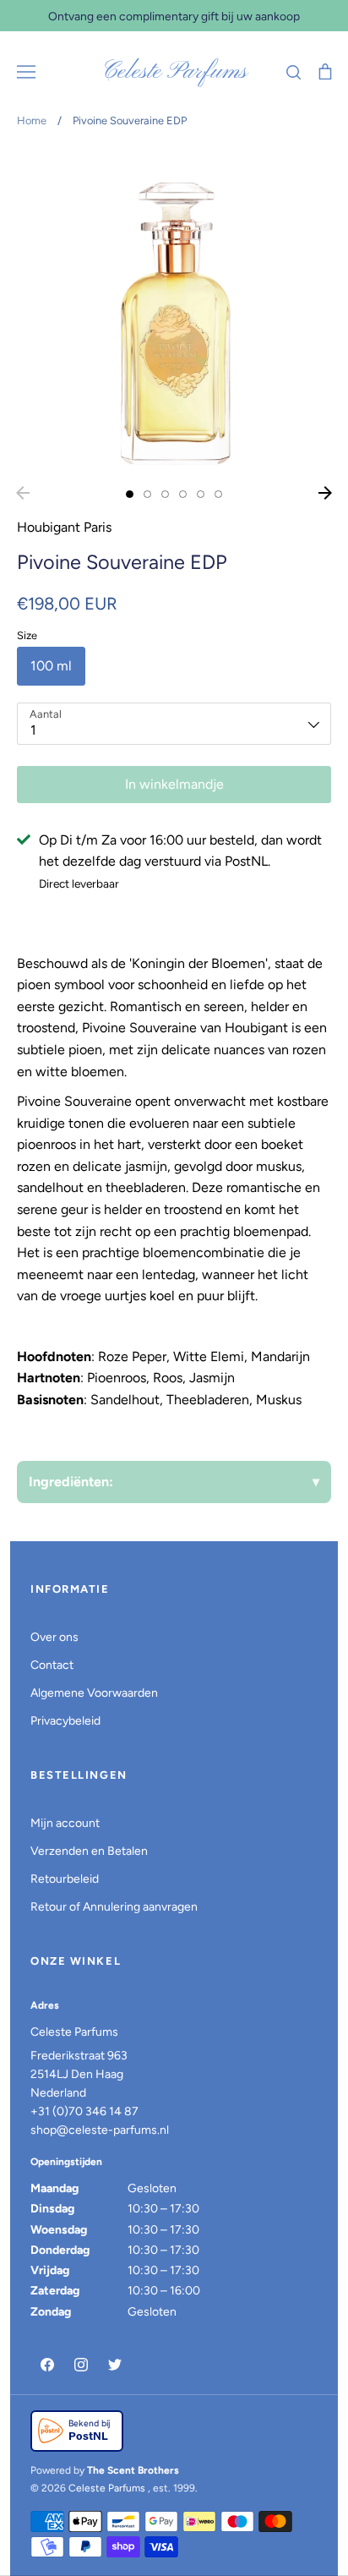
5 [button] (201, 494)
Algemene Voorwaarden (94, 1693)
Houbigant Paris (64, 527)
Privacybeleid (65, 1721)
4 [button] (183, 494)
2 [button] (147, 494)
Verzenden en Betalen (89, 1851)
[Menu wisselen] (26, 72)
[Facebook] (47, 2365)
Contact (52, 1665)
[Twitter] (115, 2365)
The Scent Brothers (133, 2470)
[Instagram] (81, 2365)
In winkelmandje (174, 784)
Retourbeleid (65, 1879)
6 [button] (218, 494)
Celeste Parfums (174, 72)
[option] (174, 313)
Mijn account (65, 1823)
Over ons (54, 1637)
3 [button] (165, 494)
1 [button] (130, 494)
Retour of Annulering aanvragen (114, 1907)
